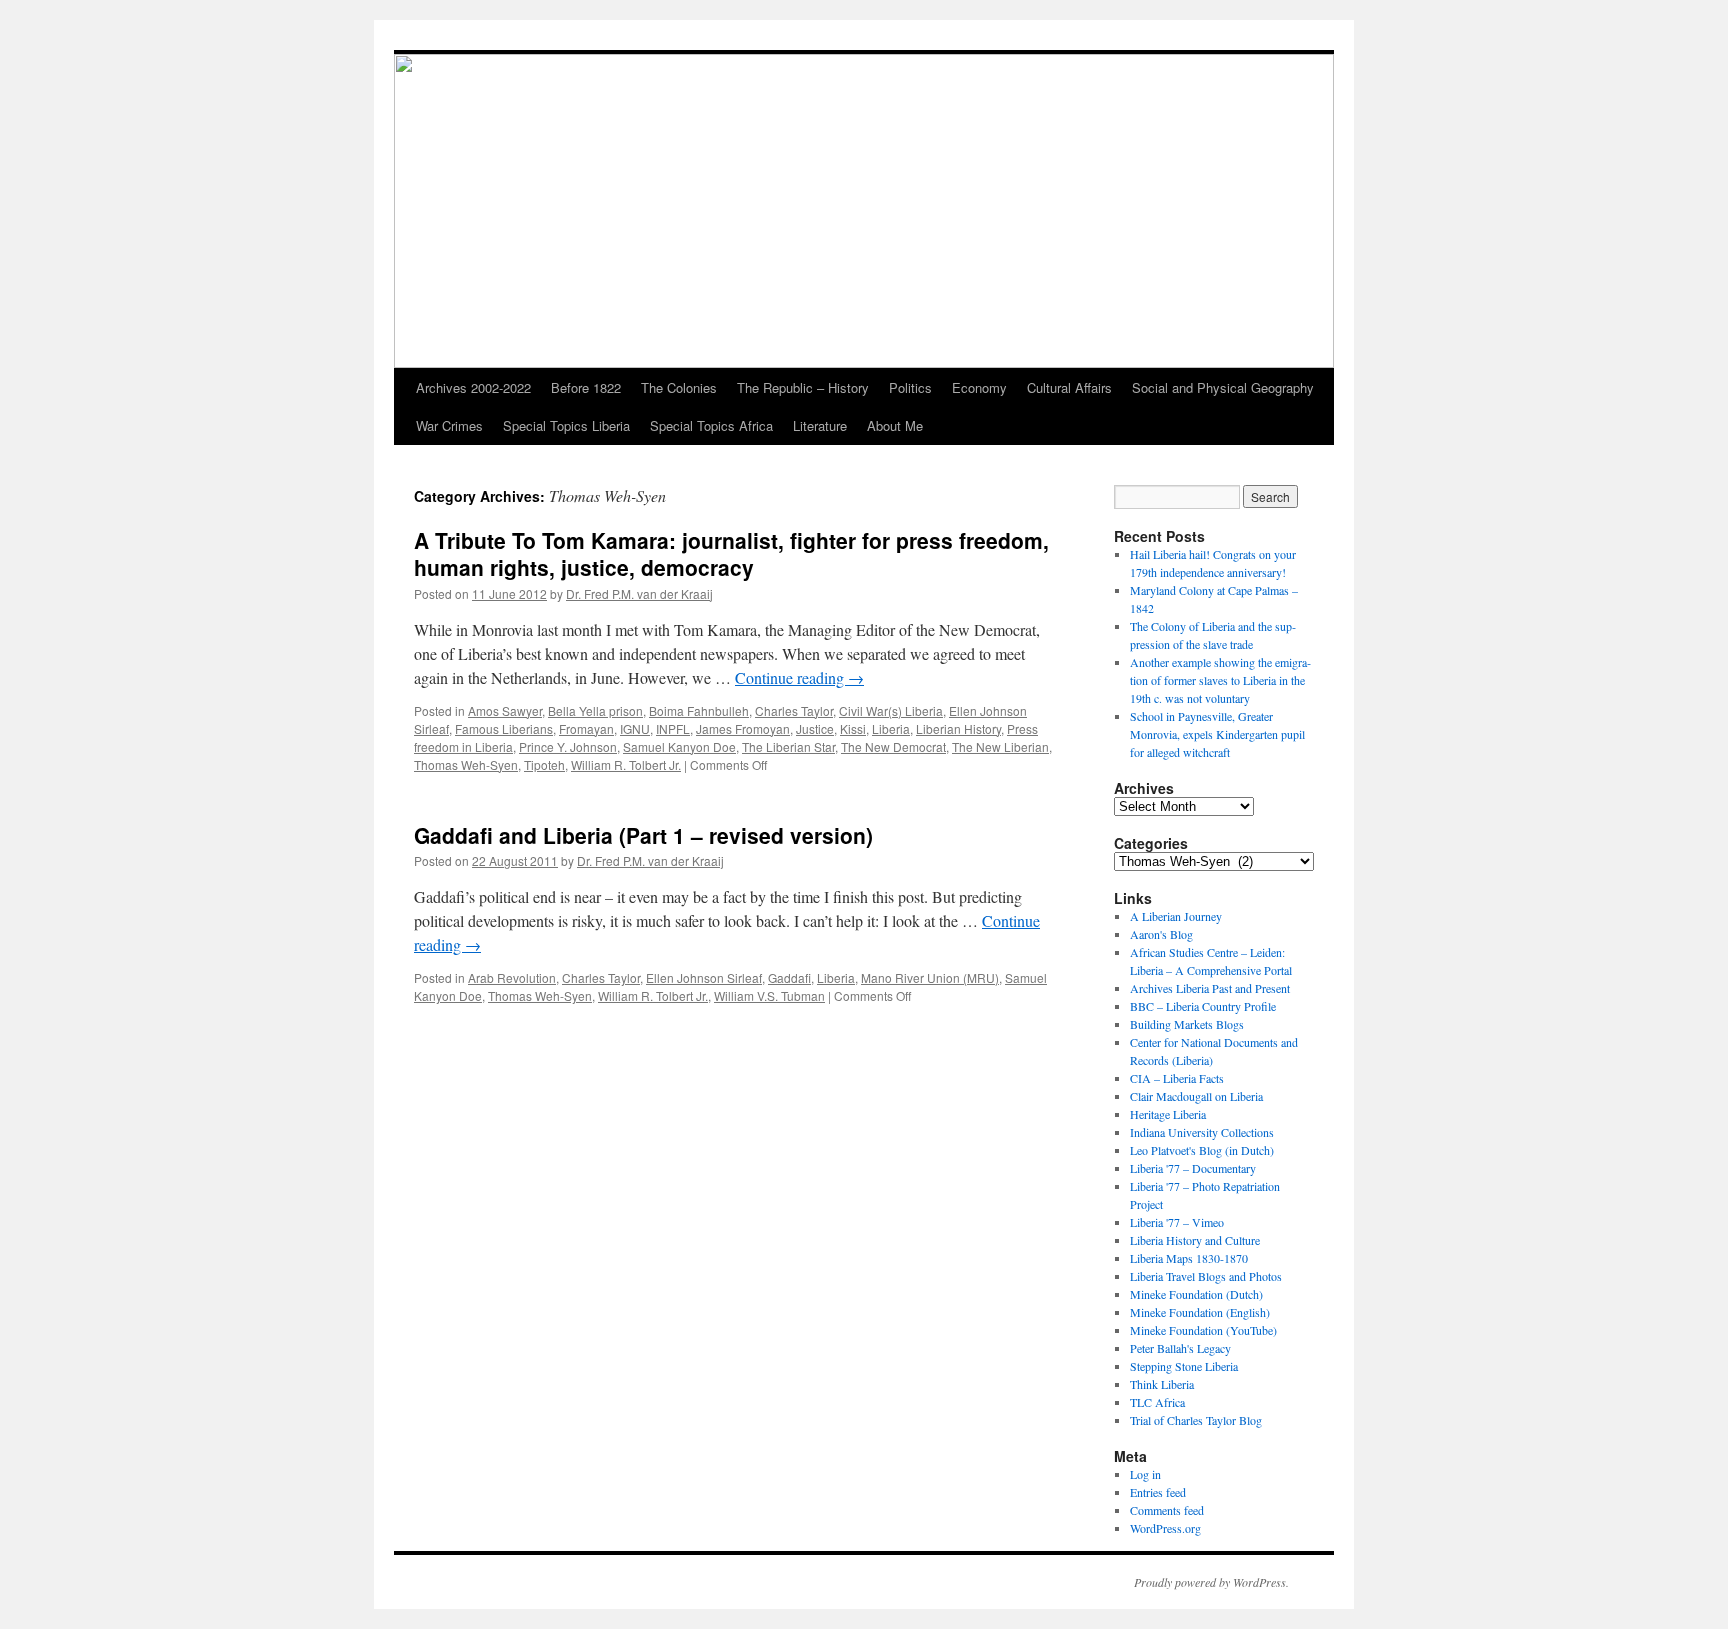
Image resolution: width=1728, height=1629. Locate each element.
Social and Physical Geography (1223, 387)
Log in (1145, 1474)
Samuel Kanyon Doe (679, 746)
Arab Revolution (512, 977)
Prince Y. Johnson (568, 746)
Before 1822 (586, 387)
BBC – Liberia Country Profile (1203, 1006)
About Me (895, 425)
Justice (815, 728)
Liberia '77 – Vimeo (1177, 1222)
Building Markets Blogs (1187, 1024)
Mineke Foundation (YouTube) (1203, 1330)
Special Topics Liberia (566, 425)
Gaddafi (789, 977)
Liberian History (958, 728)
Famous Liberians (504, 728)
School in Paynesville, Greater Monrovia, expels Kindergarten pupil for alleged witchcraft (1217, 734)
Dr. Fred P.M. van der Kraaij (639, 593)
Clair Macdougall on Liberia (1196, 1096)
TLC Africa (1157, 1402)
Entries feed (1158, 1492)
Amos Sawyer (505, 710)
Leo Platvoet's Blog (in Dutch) (1202, 1150)
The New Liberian (1000, 746)
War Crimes (449, 425)
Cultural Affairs (1069, 387)
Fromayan (586, 728)
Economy (979, 387)
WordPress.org (1165, 1528)
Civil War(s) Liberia (891, 710)
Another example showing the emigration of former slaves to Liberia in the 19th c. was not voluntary (1220, 680)
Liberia (891, 728)
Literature (820, 425)
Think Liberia (1162, 1384)
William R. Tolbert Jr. (626, 764)
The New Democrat (893, 746)
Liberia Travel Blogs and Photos (1206, 1276)
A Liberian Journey (1176, 916)
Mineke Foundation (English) (1200, 1312)
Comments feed (1167, 1510)
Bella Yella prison (595, 710)
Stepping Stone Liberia (1184, 1366)
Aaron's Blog (1161, 934)
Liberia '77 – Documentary (1193, 1168)
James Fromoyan (743, 728)
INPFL (673, 728)
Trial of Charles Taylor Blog (1196, 1420)
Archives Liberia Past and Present (1210, 988)
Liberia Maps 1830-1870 (1189, 1258)
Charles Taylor (794, 710)
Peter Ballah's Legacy (1180, 1348)
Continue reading (799, 677)
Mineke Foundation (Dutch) (1196, 1294)
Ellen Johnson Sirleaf (704, 977)
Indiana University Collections (1202, 1132)
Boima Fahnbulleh (699, 710)
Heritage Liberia (1168, 1114)
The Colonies (679, 387)
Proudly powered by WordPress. (1211, 1582)
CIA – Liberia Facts (1177, 1078)
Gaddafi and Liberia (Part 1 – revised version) (643, 835)
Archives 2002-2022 (473, 387)
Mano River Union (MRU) (930, 977)
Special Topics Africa (711, 425)
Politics (910, 387)
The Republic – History (803, 387)
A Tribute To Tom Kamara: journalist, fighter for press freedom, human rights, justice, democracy (731, 553)
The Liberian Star (788, 746)
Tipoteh (544, 764)
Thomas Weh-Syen (466, 764)
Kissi (853, 728)
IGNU (635, 728)
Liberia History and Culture (1195, 1240)
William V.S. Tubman (769, 995)
